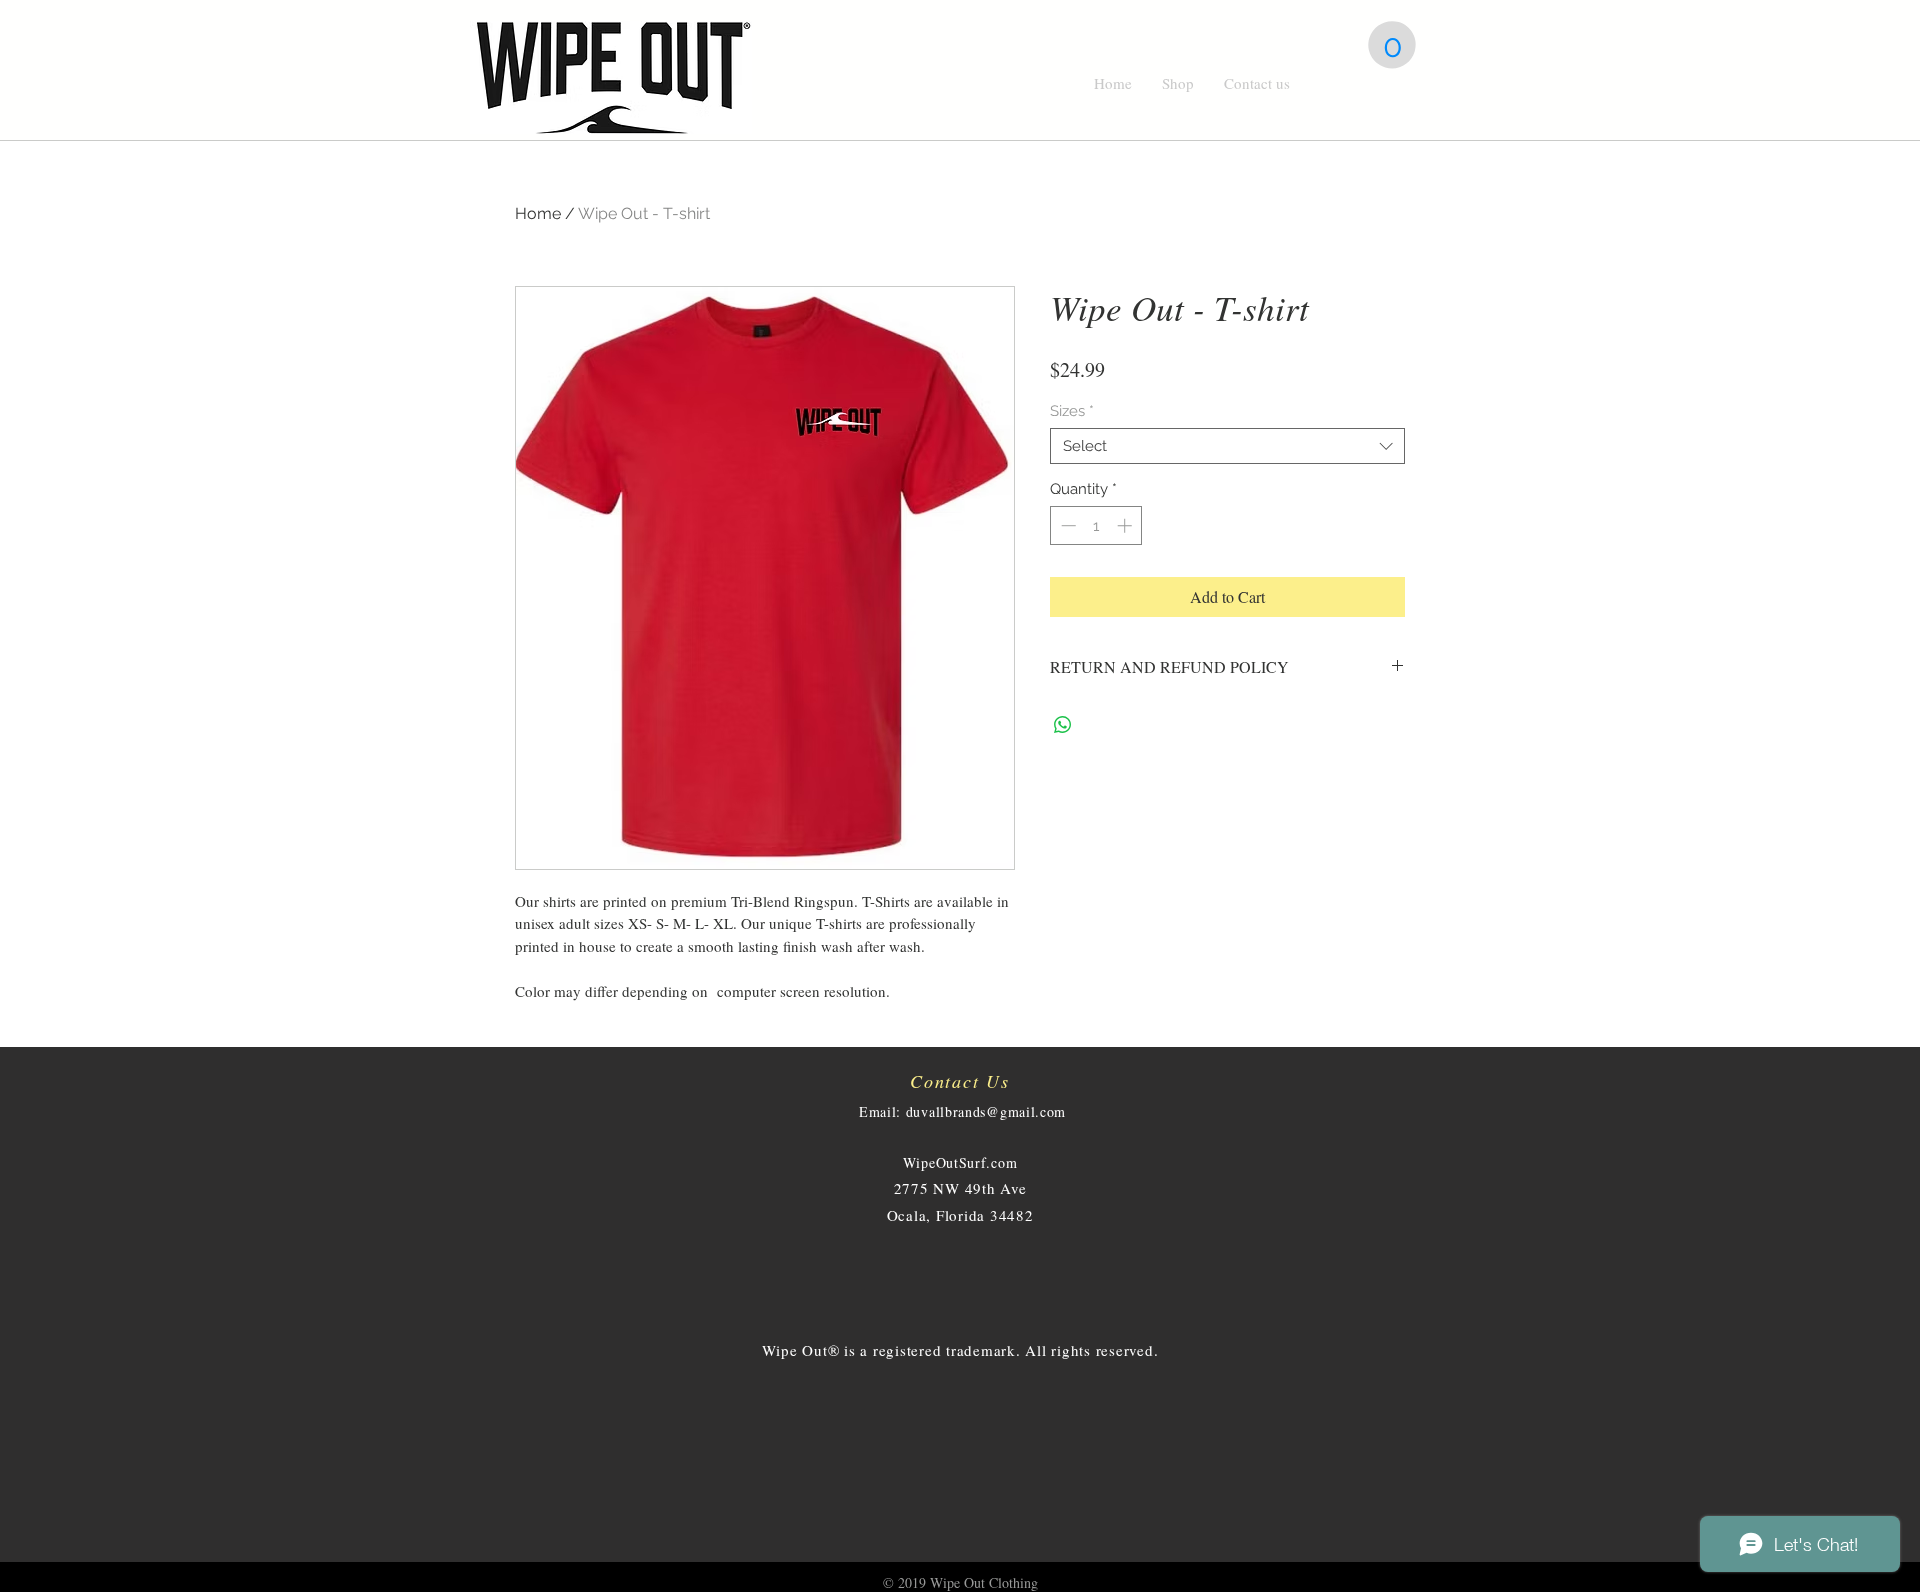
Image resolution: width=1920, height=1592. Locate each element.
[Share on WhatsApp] (1063, 725)
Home (538, 213)
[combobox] (1227, 446)
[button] (1392, 44)
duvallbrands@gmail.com (986, 1111)
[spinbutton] (1096, 525)
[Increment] (1126, 525)
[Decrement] (1066, 525)
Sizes (1072, 411)
